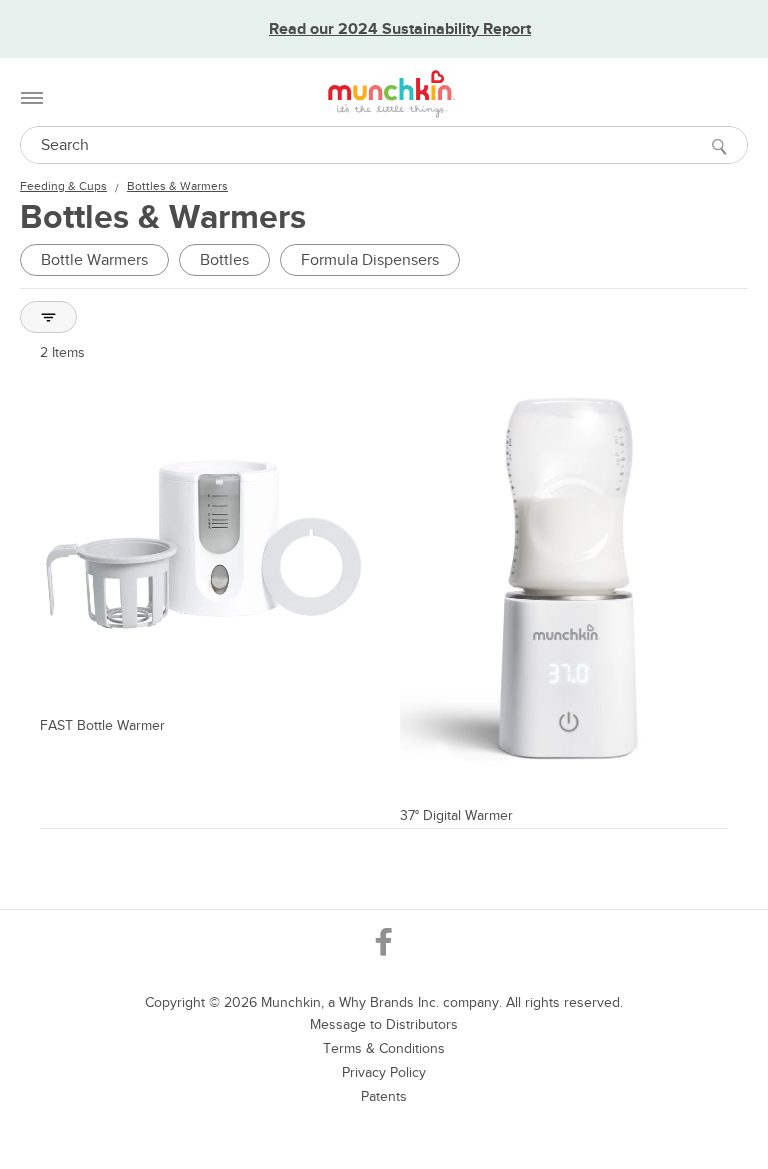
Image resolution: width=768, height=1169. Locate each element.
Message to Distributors (384, 1024)
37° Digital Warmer (456, 815)
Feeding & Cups (63, 186)
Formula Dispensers (370, 260)
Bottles (224, 260)
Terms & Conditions (384, 1048)
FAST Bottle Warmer (102, 725)
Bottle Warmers (94, 260)
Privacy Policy (384, 1072)
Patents (384, 1096)
